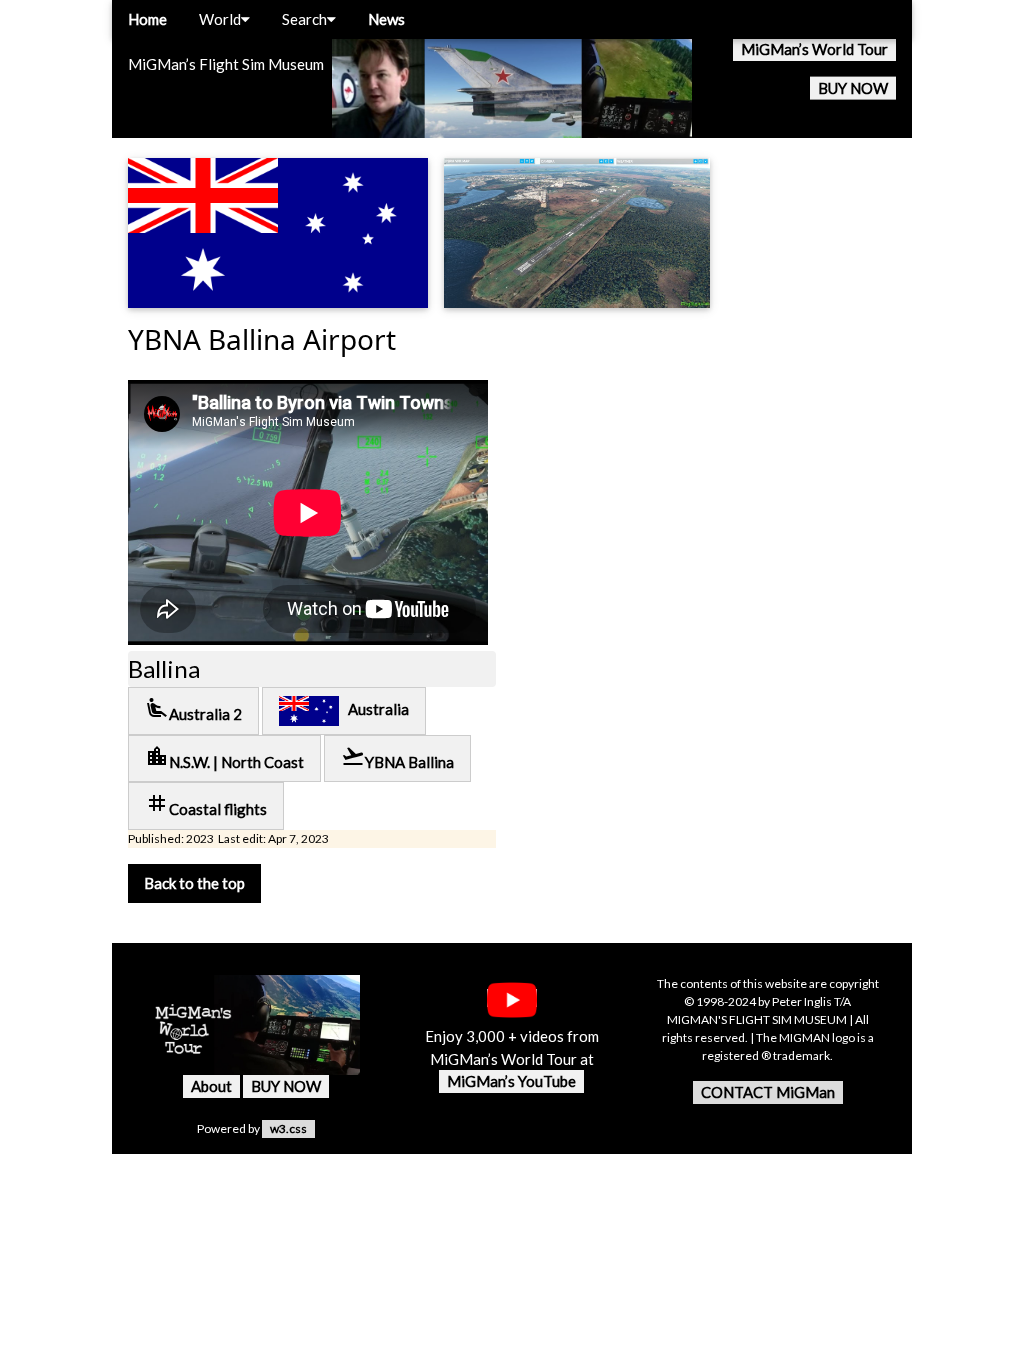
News (386, 19)
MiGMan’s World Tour (814, 49)
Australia (374, 709)
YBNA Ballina (397, 757)
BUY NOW (853, 88)
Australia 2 (193, 709)
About (211, 1086)
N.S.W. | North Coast (224, 757)
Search (304, 19)
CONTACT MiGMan (768, 1092)
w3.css (288, 1128)
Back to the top (194, 883)
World (220, 19)
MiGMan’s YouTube (511, 1081)
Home (147, 19)
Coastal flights (206, 804)
